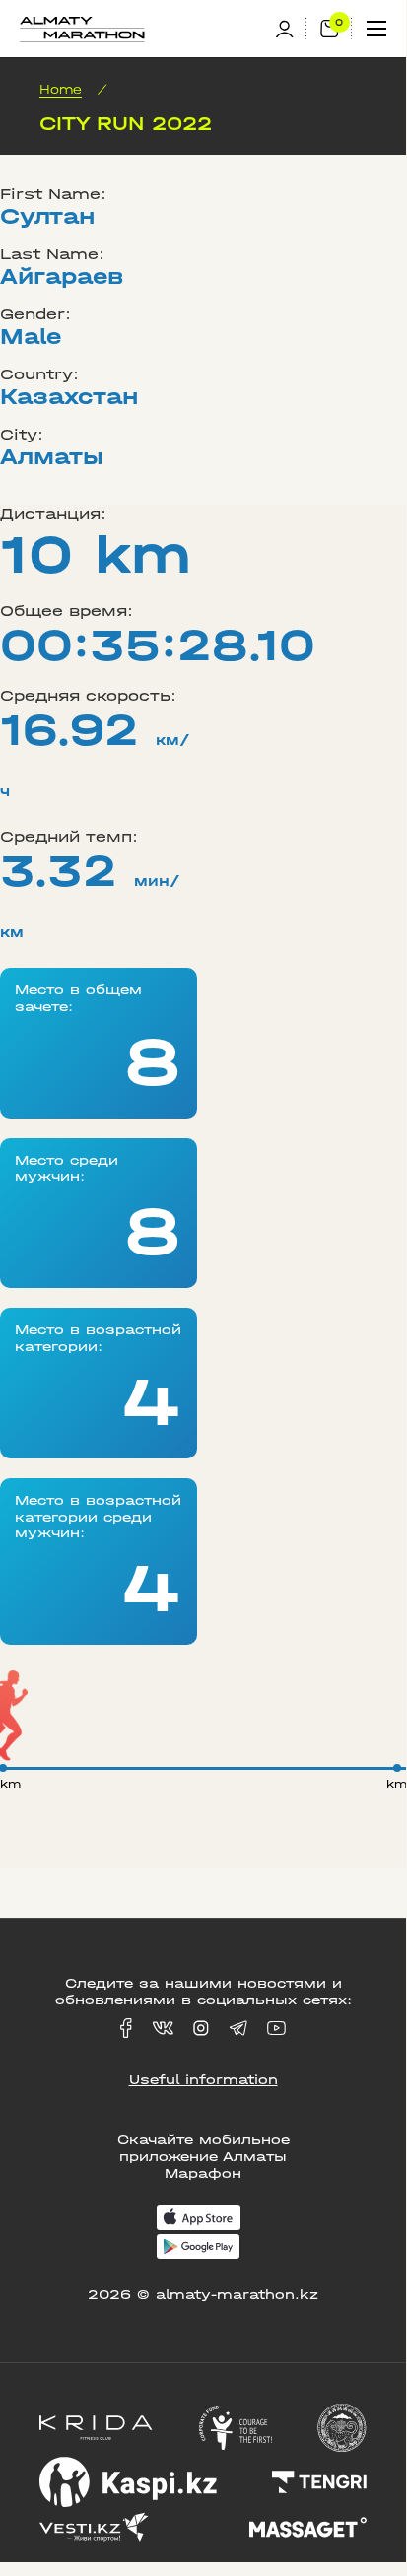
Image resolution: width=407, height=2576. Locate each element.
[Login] (291, 29)
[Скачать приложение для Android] (198, 2248)
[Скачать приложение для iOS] (199, 2220)
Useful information (203, 2080)
